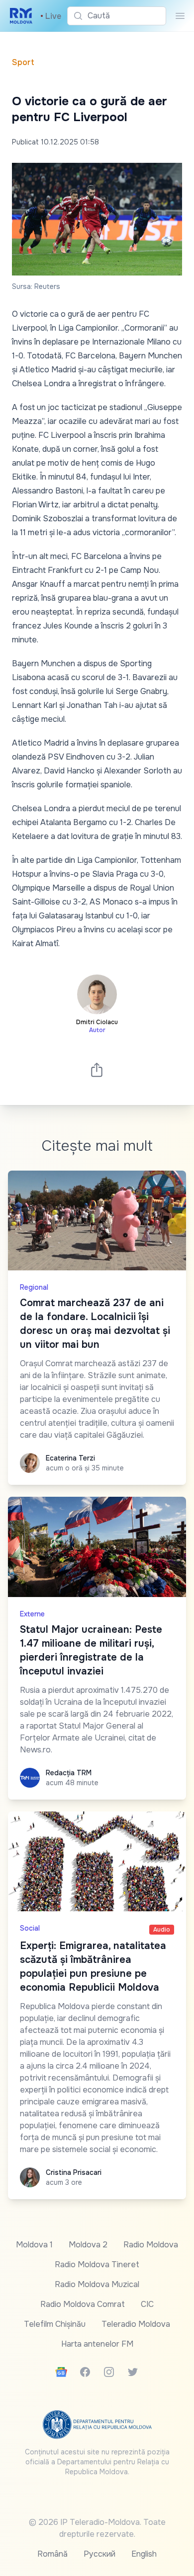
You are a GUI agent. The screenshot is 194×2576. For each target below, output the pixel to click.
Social (30, 1928)
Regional (34, 1287)
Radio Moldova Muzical (97, 2284)
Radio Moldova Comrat (83, 2304)
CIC (147, 2304)
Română (52, 2554)
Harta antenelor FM (97, 2344)
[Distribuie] (97, 1070)
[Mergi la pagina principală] (21, 16)
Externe (32, 1614)
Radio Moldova (151, 2245)
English (144, 2554)
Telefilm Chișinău (55, 2324)
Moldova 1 (34, 2245)
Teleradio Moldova (136, 2324)
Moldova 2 (88, 2245)
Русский (99, 2554)
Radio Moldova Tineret (97, 2264)
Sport (23, 62)
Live (51, 16)
